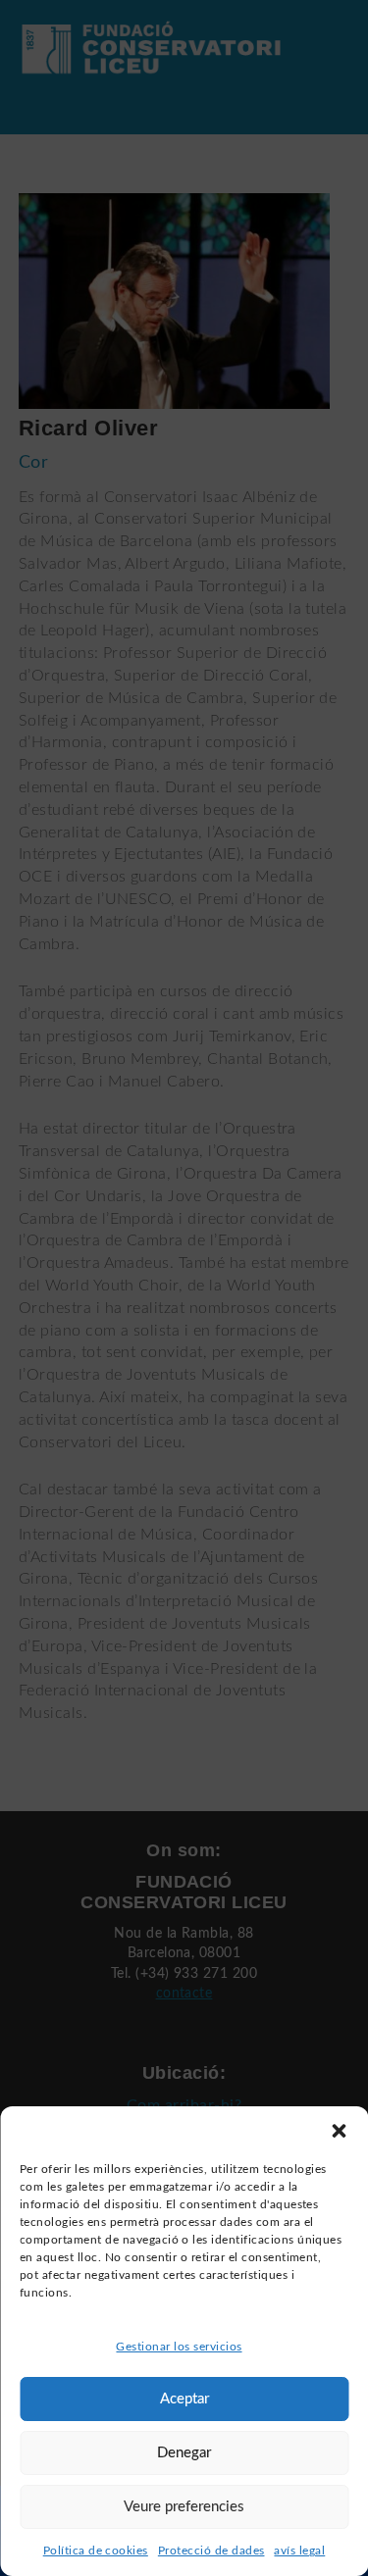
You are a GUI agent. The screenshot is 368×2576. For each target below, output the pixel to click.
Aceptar (184, 2399)
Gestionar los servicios (179, 2347)
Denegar (184, 2453)
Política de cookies (96, 2551)
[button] (339, 2131)
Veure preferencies (184, 2507)
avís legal (299, 2551)
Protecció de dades (211, 2551)
